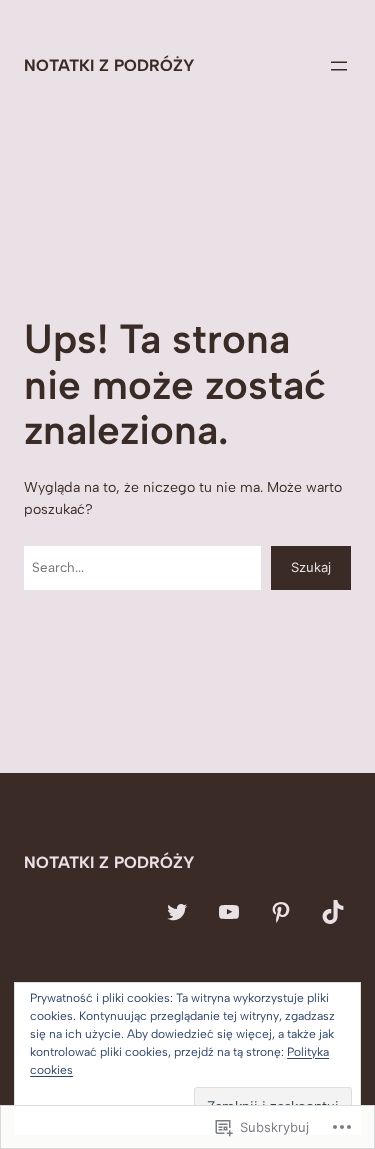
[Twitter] (177, 912)
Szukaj (311, 567)
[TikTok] (333, 912)
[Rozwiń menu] (339, 66)
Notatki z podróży (109, 65)
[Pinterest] (281, 912)
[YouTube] (229, 912)
